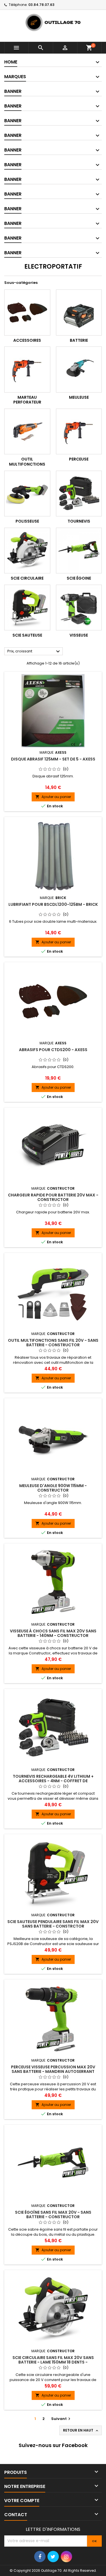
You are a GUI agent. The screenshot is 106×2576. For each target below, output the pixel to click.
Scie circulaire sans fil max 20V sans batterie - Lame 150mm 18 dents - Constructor (53, 2362)
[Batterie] (79, 313)
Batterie (79, 340)
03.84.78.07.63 (41, 5)
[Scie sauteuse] (27, 608)
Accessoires (27, 340)
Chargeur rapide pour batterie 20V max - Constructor (53, 1197)
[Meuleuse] (79, 370)
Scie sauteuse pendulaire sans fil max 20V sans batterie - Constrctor (53, 1924)
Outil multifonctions (27, 462)
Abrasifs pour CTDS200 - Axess (53, 1050)
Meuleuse (79, 397)
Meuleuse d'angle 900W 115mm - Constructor (53, 1488)
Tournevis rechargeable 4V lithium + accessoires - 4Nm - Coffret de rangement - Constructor (53, 1781)
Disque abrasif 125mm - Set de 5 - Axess (53, 759)
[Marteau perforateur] (27, 370)
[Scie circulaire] (27, 551)
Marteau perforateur (27, 400)
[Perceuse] (79, 432)
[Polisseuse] (27, 494)
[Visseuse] (79, 608)
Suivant (61, 2419)
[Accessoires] (27, 313)
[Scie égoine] (79, 551)
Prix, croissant (34, 652)
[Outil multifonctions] (27, 432)
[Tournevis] (79, 494)
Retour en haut (81, 2430)
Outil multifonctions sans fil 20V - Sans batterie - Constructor (53, 1343)
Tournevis (79, 521)
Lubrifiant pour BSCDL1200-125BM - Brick (53, 904)
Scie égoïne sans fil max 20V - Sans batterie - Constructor (53, 2215)
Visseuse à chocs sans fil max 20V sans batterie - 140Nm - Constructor (53, 1633)
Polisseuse (27, 521)
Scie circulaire (27, 578)
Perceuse (79, 459)
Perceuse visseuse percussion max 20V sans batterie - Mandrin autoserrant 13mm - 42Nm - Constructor (53, 2071)
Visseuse (79, 635)
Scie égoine (79, 578)
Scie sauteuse (27, 635)
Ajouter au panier (53, 797)
